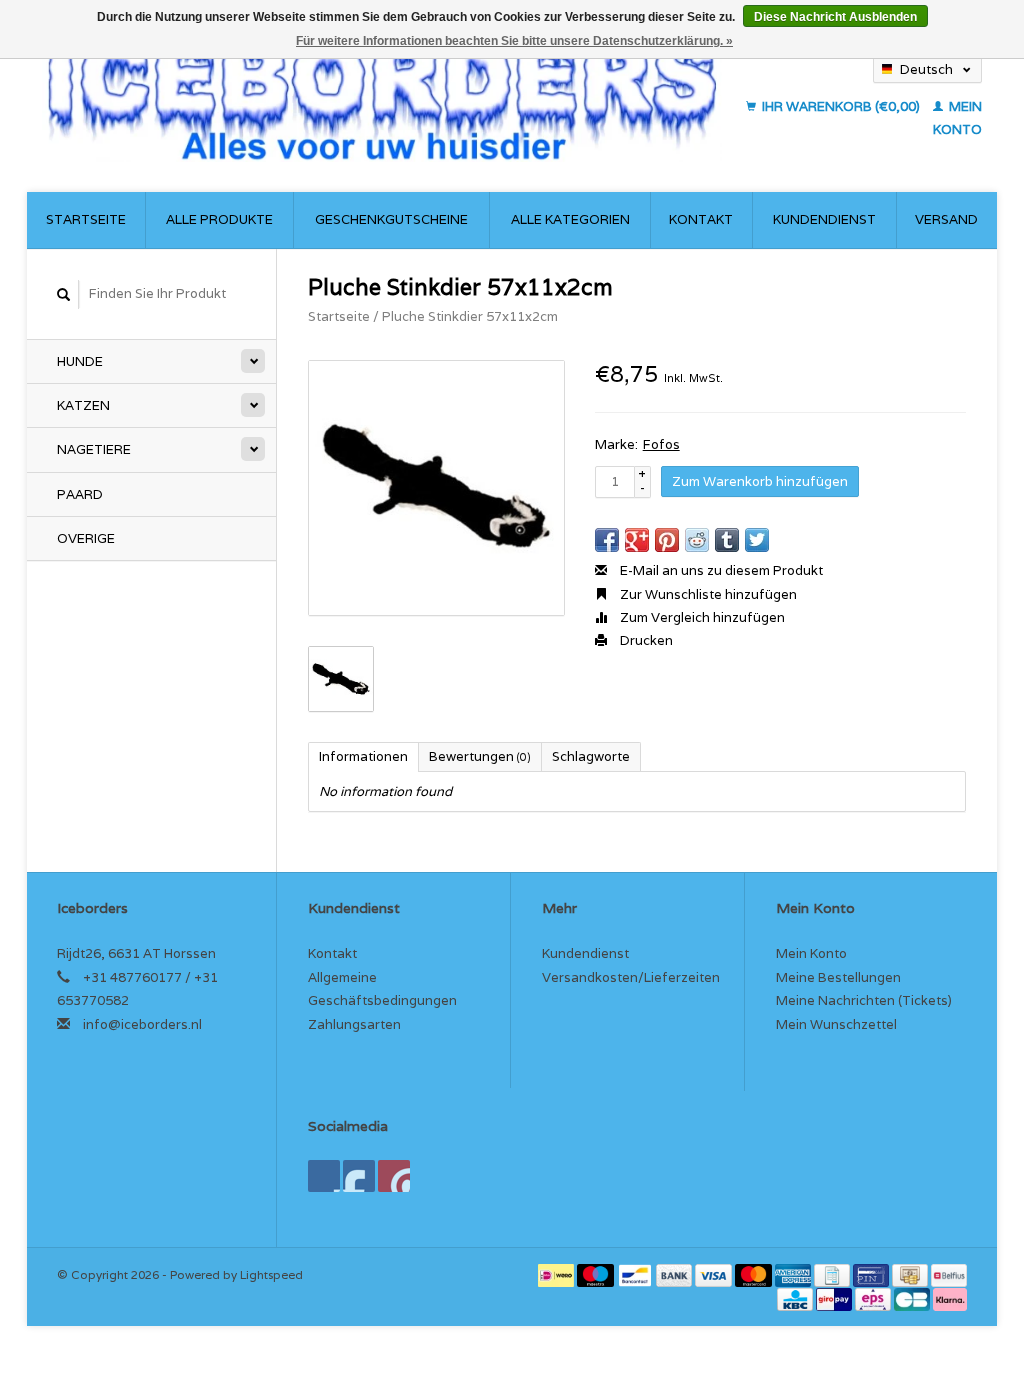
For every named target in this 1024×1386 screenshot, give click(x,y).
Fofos (661, 444)
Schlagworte (591, 756)
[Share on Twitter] (757, 540)
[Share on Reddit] (697, 540)
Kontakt (701, 219)
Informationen (363, 756)
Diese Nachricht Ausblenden (835, 17)
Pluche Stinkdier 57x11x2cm (470, 316)
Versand (946, 219)
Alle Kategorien (570, 219)
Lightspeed (271, 1274)
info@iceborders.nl (142, 1024)
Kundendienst (824, 219)
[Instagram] (394, 1176)
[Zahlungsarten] (557, 1274)
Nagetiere (94, 449)
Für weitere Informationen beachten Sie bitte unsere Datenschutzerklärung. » (514, 41)
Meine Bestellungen (838, 977)
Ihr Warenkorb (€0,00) (841, 106)
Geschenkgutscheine (391, 219)
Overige (86, 538)
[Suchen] (64, 294)
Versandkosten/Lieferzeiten (631, 977)
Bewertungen (480, 756)
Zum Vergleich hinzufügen (701, 617)
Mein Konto (811, 953)
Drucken (645, 640)
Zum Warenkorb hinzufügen (760, 481)
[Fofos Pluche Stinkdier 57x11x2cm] (436, 488)
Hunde (80, 361)
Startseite (86, 219)
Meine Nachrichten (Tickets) (864, 1000)
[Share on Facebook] (607, 540)
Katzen (83, 405)
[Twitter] (359, 1176)
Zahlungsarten (354, 1024)
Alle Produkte (219, 219)
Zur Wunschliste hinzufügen (707, 594)
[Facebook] (324, 1176)
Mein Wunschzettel (836, 1024)
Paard (80, 494)
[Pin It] (667, 540)
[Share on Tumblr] (727, 540)
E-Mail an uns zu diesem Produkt (720, 570)
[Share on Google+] (637, 540)
